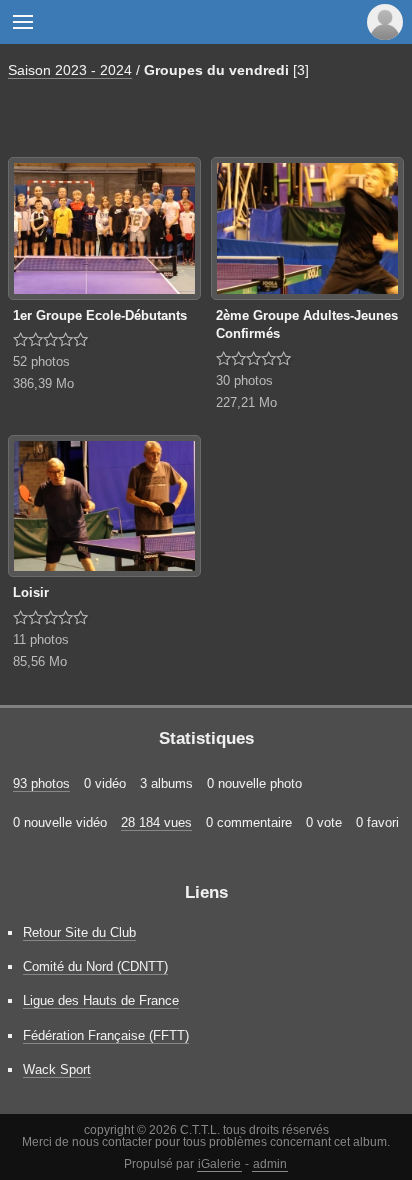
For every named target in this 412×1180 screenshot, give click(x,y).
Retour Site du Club (79, 932)
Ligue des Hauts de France (101, 1000)
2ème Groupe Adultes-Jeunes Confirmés (307, 325)
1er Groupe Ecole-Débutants (100, 315)
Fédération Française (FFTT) (106, 1035)
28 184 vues (156, 822)
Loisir (31, 592)
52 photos (41, 361)
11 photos (41, 639)
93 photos (41, 783)
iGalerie (219, 1164)
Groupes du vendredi (216, 70)
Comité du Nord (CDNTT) (95, 966)
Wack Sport (57, 1069)
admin (270, 1164)
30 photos (244, 380)
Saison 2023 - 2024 (70, 70)
